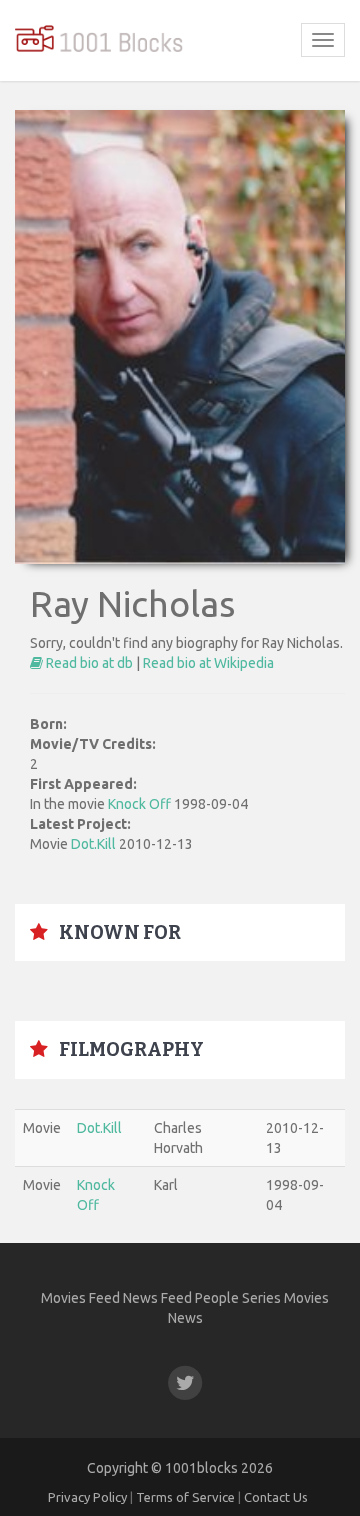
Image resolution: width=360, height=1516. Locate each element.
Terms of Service (185, 1497)
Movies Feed (80, 1298)
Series (261, 1298)
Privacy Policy (87, 1497)
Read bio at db (88, 663)
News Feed (157, 1298)
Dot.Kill (95, 844)
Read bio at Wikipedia (208, 663)
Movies (306, 1298)
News (185, 1318)
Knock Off (139, 804)
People (217, 1298)
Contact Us (276, 1497)
